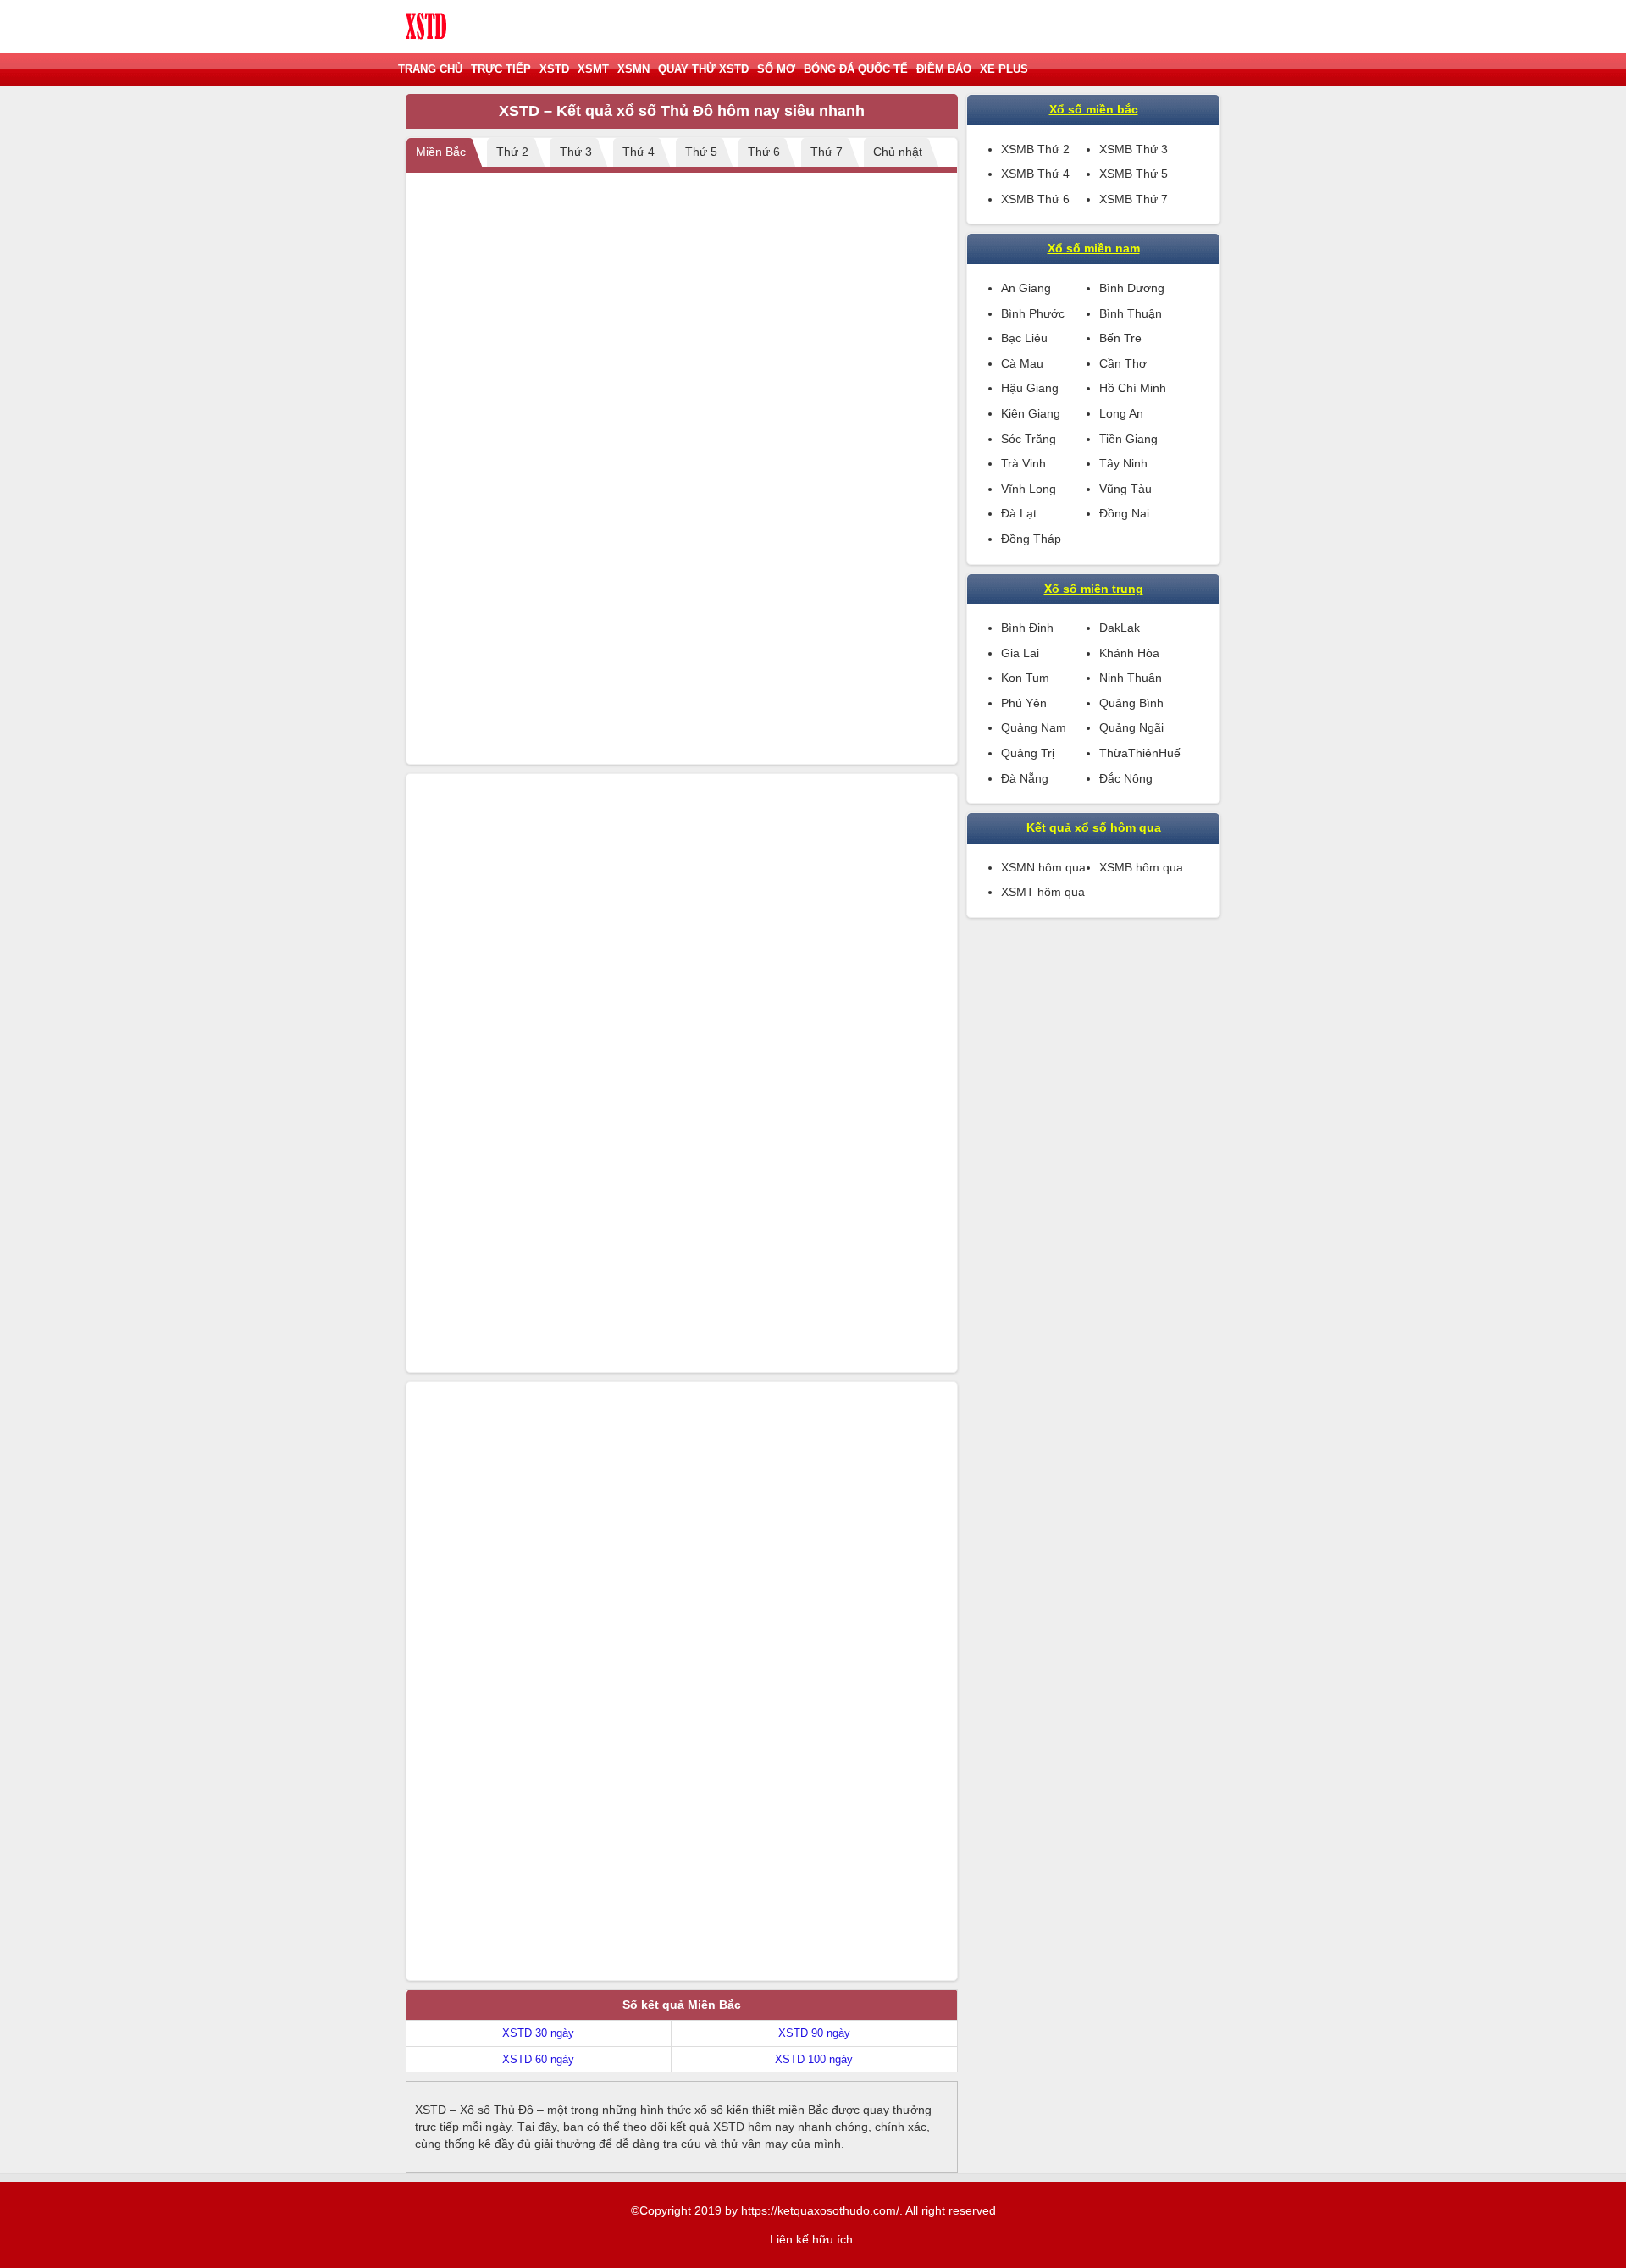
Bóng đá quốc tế (856, 69)
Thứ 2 (512, 152)
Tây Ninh (1123, 463)
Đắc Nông (1126, 778)
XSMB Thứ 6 (1035, 199)
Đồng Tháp (1031, 539)
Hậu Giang (1030, 388)
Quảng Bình (1131, 703)
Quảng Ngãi (1131, 727)
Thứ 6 (764, 152)
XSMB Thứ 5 (1134, 174)
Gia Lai (1020, 653)
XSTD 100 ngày (814, 2059)
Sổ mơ (776, 69)
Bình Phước (1033, 313)
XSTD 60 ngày (538, 2059)
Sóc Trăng (1029, 439)
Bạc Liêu (1024, 338)
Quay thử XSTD (703, 69)
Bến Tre (1120, 338)
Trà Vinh (1023, 463)
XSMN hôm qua (1043, 867)
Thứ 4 (639, 152)
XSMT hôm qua (1043, 892)
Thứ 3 (576, 152)
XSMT (593, 69)
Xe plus (1004, 69)
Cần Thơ (1123, 363)
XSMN (633, 69)
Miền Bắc (441, 152)
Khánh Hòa (1129, 653)
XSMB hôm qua (1141, 867)
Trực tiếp (501, 69)
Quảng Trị (1028, 753)
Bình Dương (1132, 288)
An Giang (1026, 288)
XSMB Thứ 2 (1035, 149)
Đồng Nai (1124, 513)
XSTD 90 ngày (814, 2033)
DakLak (1120, 628)
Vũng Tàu (1125, 489)
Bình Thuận (1131, 313)
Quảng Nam (1034, 727)
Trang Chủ (430, 69)
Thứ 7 (827, 152)
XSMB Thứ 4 (1035, 174)
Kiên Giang (1031, 413)
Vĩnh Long (1029, 489)
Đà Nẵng (1025, 778)
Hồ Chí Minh (1133, 388)
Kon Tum (1025, 678)
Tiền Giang (1128, 439)
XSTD (554, 69)
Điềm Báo (944, 69)
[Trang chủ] (427, 27)
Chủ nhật (898, 152)
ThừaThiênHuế (1140, 753)
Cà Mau (1022, 363)
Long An (1121, 413)
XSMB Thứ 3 (1134, 149)
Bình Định (1027, 628)
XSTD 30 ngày (538, 2033)
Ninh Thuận (1131, 678)
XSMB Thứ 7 (1134, 199)
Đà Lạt (1019, 513)
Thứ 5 (701, 152)
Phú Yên (1024, 703)
